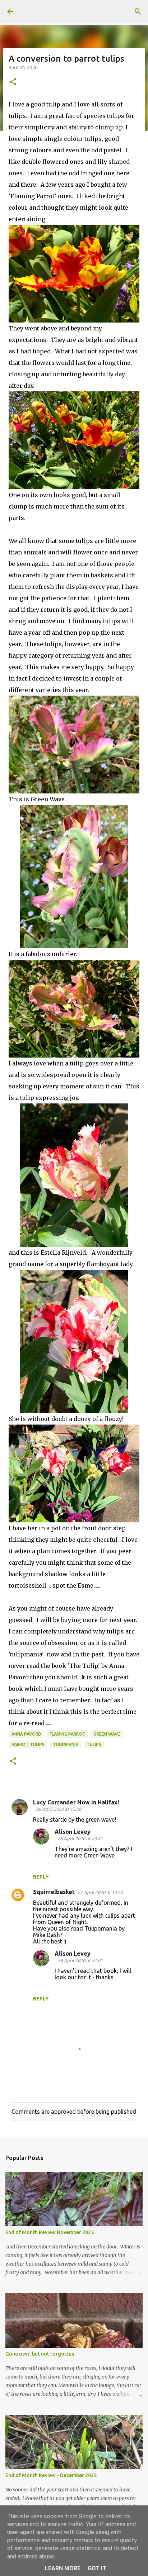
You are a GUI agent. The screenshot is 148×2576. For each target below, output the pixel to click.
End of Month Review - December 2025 (51, 2475)
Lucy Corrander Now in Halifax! (76, 1802)
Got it (97, 2568)
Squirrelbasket (54, 1892)
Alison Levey (73, 1832)
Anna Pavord (26, 1734)
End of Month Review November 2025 (50, 2232)
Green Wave (107, 1734)
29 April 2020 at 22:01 (80, 1960)
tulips (94, 1744)
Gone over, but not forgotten (40, 2354)
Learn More (63, 2568)
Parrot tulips (28, 1744)
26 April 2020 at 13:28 (59, 1809)
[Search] (138, 11)
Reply (41, 1877)
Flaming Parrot (68, 1734)
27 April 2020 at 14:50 (100, 1892)
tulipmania (66, 1744)
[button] (13, 82)
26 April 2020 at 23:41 (80, 1838)
